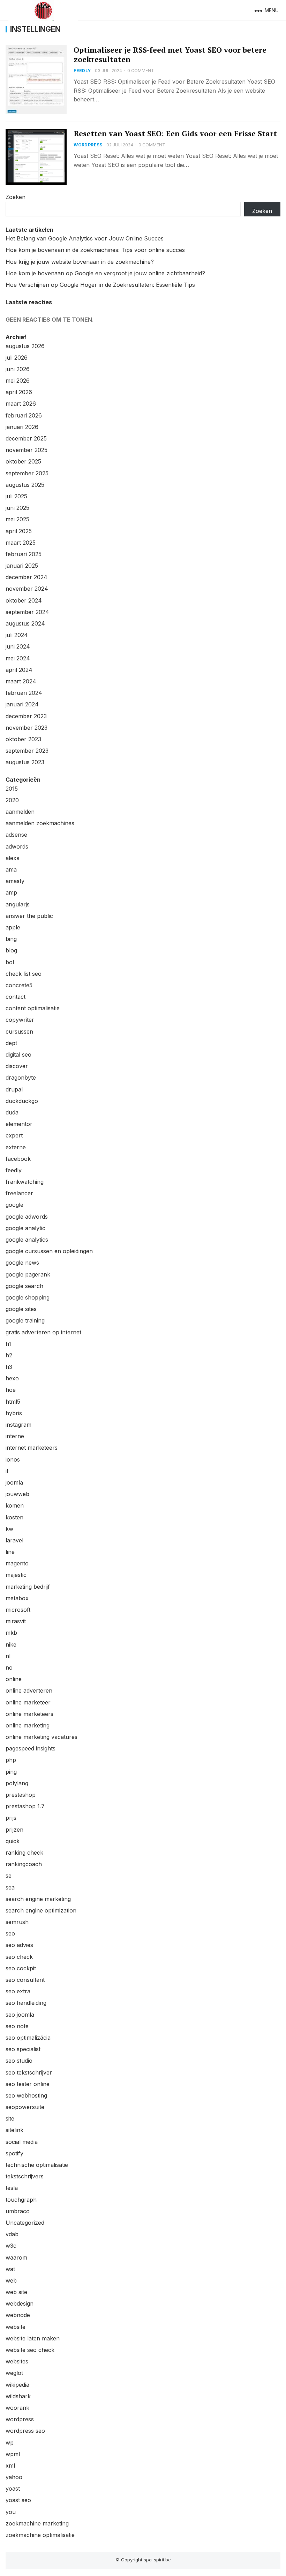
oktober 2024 (24, 600)
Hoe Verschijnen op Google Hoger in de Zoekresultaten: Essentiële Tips (100, 285)
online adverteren (29, 1691)
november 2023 (27, 728)
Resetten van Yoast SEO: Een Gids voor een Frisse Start (175, 133)
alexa (13, 858)
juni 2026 (18, 369)
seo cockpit (21, 1968)
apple (13, 927)
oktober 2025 (23, 461)
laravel (14, 1540)
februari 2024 (24, 693)
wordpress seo (25, 2431)
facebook (18, 1159)
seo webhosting (26, 2095)
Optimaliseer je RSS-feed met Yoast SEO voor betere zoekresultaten (170, 55)
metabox (17, 1598)
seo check (19, 1957)
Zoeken (16, 197)
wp (10, 2443)
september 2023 (27, 751)
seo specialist (23, 2049)
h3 (9, 1367)
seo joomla (20, 2015)
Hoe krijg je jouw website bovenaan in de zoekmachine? (80, 262)
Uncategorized (25, 2223)
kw (9, 1529)
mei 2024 (18, 658)
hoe (11, 1390)
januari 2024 (22, 704)
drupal (14, 1089)
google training (25, 1320)
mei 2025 (17, 519)
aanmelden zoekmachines (40, 823)
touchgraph (21, 2200)
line (10, 1552)
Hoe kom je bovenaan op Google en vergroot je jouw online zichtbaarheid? (105, 273)
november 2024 (27, 589)
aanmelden (20, 812)
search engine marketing (38, 1899)
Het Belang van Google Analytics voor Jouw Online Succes (85, 238)
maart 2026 (21, 404)
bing (11, 939)
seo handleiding (26, 2003)
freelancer (19, 1193)
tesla (12, 2188)
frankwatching (25, 1182)
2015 (12, 789)
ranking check (24, 1853)
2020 (12, 800)
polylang (17, 1783)
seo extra (18, 1991)
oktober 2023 (23, 739)
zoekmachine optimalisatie (40, 2535)
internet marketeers (32, 1448)
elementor (19, 1124)
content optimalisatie (33, 1008)
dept (11, 1043)
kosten (14, 1517)
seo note (17, 2026)
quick (13, 1841)
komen (15, 1505)
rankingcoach (24, 1864)
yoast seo (18, 2500)
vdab (12, 2234)
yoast (13, 2489)
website (16, 2327)
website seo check (30, 2350)
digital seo (18, 1055)
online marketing (28, 1725)
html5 (13, 1402)
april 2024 (19, 670)
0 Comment (141, 71)
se (9, 1876)
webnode (18, 2315)
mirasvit (16, 1621)
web (11, 2280)
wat (10, 2269)
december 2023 (26, 716)
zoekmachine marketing (37, 2523)
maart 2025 (21, 543)
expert (14, 1135)
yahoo (14, 2477)
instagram (18, 1425)
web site (16, 2292)
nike (11, 1644)
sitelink (14, 2130)
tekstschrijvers (25, 2176)
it (7, 1471)
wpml (13, 2454)
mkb (11, 1633)
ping (11, 1772)
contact (16, 997)
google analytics (27, 1240)
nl (8, 1656)
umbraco (18, 2211)
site (10, 2118)
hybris (14, 1413)
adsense (16, 835)
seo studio (19, 2061)
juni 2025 (17, 508)
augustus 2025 (25, 485)
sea (10, 1887)
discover (17, 1066)
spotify (14, 2153)
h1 (8, 1344)
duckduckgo (22, 1101)
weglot (14, 2373)
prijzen (14, 1830)
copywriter (20, 1020)
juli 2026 (17, 358)
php (11, 1760)
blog (11, 950)
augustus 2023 (25, 762)
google (14, 1205)
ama (11, 869)
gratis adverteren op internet (43, 1332)
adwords (17, 846)
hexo (12, 1378)
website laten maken (33, 2338)
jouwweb (17, 1494)
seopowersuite (25, 2107)
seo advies (19, 1945)
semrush (17, 1922)
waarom (16, 2257)
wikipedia (17, 2385)
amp (11, 892)
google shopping (28, 1297)
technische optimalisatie (37, 2165)
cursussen (19, 1032)
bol (10, 962)
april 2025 (19, 531)
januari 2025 (22, 566)
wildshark (18, 2396)
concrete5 (19, 985)
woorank (17, 2408)
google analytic (25, 1228)
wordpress (88, 145)
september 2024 (27, 612)
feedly (82, 71)
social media (22, 2142)
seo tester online (28, 2084)
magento (17, 1563)
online (14, 1679)
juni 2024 (18, 646)
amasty (15, 881)
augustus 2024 (25, 623)
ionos (13, 1459)
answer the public (29, 916)
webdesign (20, 2303)
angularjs (18, 904)
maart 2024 (21, 681)
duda (12, 1112)
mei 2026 (18, 381)
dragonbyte (21, 1078)
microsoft (18, 1610)
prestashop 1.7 (25, 1806)
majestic (16, 1575)
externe (16, 1147)
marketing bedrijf (28, 1587)
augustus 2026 (25, 346)
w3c (11, 2246)
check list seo (24, 974)
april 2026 (19, 392)
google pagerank (28, 1274)
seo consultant (25, 1980)
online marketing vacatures (42, 1737)
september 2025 (27, 473)
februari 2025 (24, 554)
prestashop (21, 1795)
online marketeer (28, 1702)
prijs (11, 1818)
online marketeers (29, 1714)
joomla (14, 1482)
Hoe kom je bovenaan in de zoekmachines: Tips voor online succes (95, 250)
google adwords (27, 1217)
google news (22, 1263)
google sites (21, 1309)
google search (24, 1286)
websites (17, 2361)
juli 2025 (16, 496)
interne (15, 1436)
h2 (9, 1355)
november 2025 (27, 450)
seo (10, 1933)
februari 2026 (24, 415)
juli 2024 (17, 635)
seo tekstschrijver (29, 2072)
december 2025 (26, 438)
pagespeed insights (31, 1748)
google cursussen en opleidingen (49, 1251)
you (11, 2512)
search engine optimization (41, 1910)
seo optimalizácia (28, 2038)
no (9, 1667)
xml (10, 2466)
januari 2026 (22, 427)
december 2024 (27, 577)
